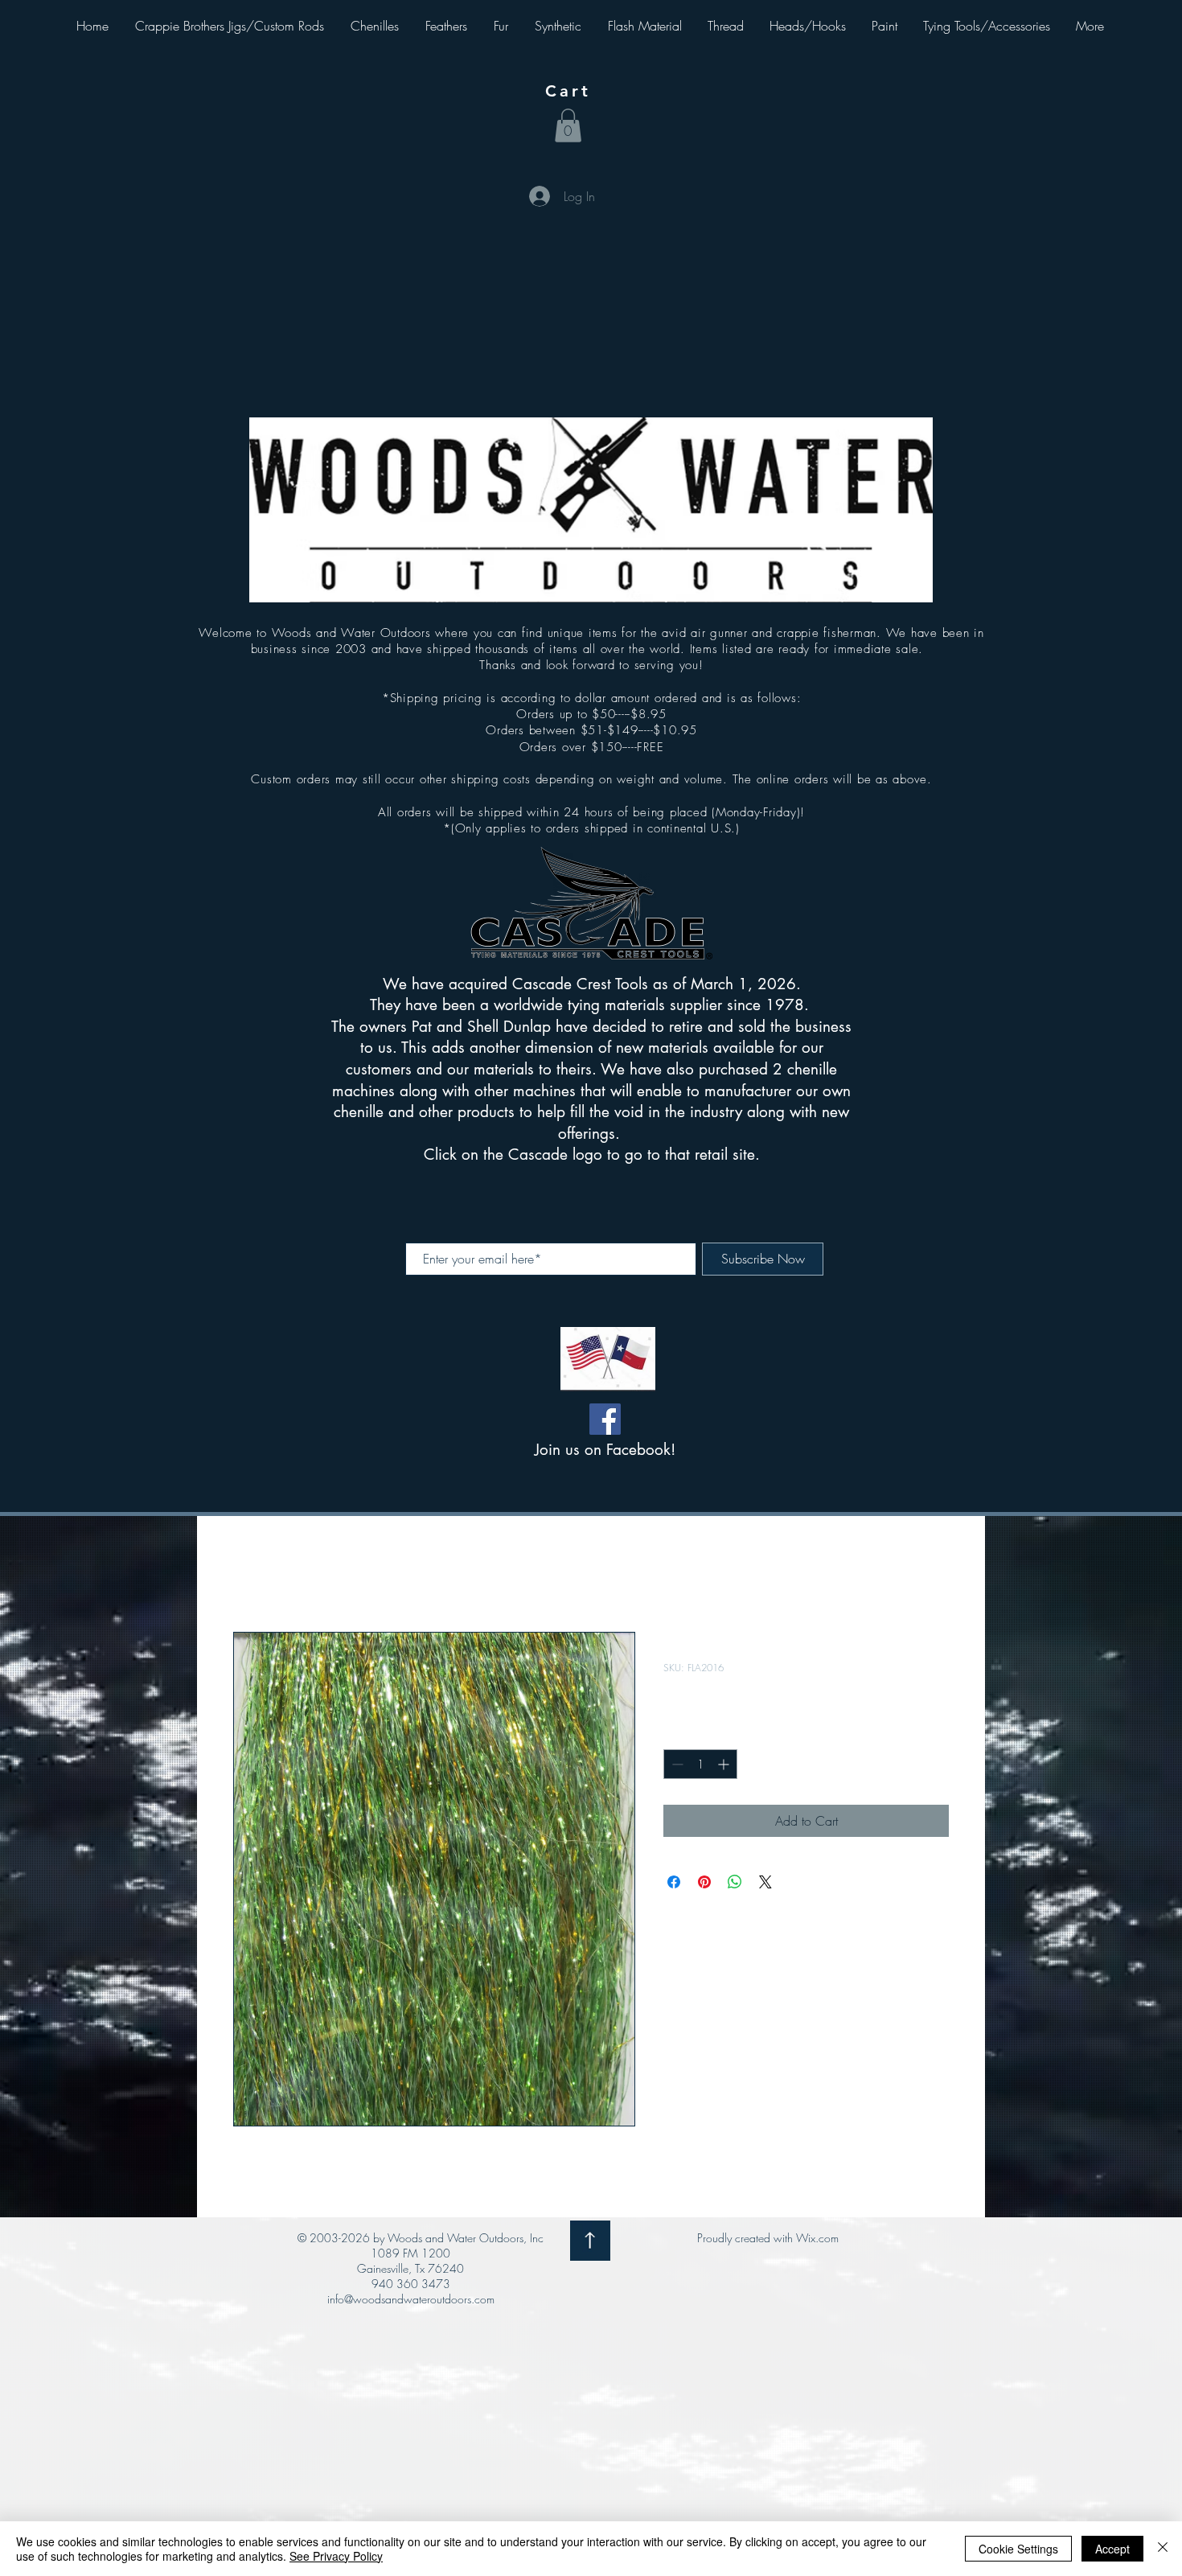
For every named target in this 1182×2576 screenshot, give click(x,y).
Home (249, 1574)
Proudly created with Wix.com (768, 2238)
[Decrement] (676, 1764)
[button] (568, 125)
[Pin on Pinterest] (704, 1882)
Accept (1112, 2549)
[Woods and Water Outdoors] (605, 1419)
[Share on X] (765, 1882)
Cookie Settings (1018, 2549)
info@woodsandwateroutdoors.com (411, 2299)
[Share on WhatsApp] (735, 1882)
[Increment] (725, 1764)
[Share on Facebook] (674, 1882)
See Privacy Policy (336, 2556)
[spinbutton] (700, 1764)
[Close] (1163, 2549)
